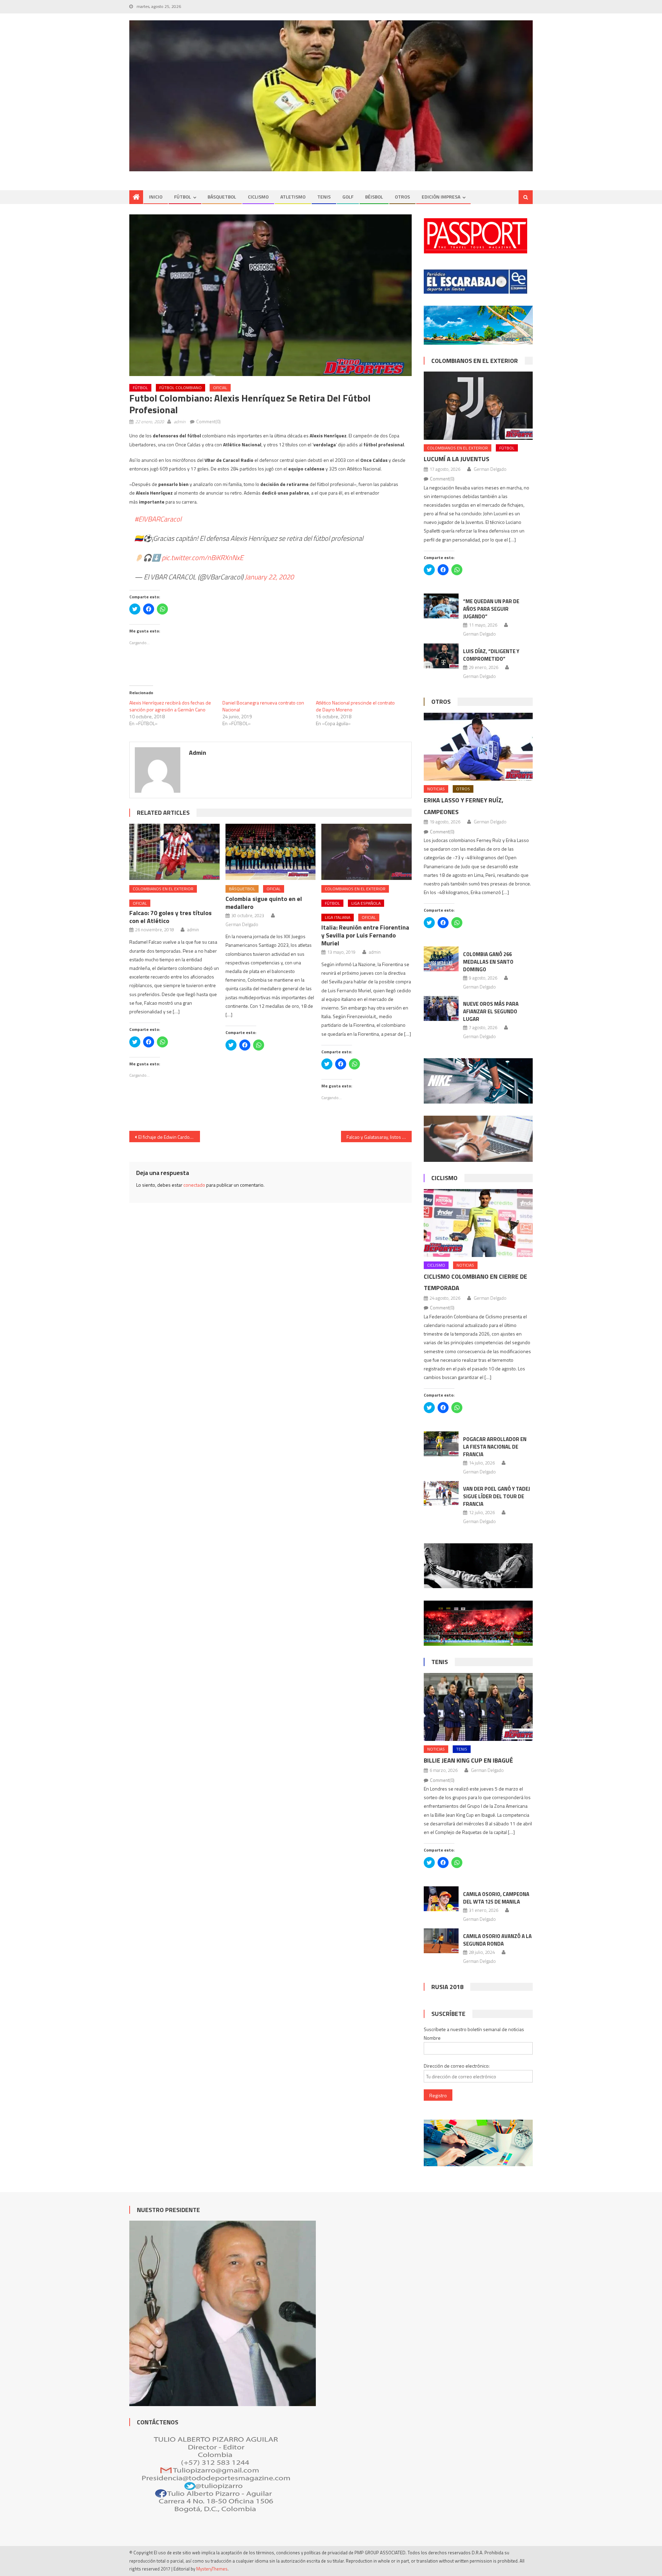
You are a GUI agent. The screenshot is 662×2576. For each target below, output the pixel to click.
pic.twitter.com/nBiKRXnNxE (203, 557)
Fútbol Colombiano (180, 388)
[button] (270, 295)
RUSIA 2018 (447, 1987)
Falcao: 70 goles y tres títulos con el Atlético (170, 917)
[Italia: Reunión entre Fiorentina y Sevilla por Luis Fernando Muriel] (367, 852)
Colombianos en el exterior (163, 889)
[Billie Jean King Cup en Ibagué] (478, 1707)
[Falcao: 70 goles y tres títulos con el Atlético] (174, 852)
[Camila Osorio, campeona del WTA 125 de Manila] (441, 1899)
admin (180, 422)
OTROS (402, 197)
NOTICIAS (436, 789)
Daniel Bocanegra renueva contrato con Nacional (263, 706)
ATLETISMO (293, 197)
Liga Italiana (338, 917)
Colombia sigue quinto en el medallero (264, 903)
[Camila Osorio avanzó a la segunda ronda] (441, 1941)
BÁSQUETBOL (222, 197)
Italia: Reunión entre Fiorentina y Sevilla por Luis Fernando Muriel (365, 935)
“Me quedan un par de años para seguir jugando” (491, 609)
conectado (194, 1185)
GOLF (348, 197)
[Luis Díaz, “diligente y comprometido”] (441, 656)
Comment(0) (208, 422)
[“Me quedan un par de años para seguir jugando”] (441, 606)
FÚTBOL (183, 197)
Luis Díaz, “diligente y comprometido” (491, 655)
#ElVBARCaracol (158, 519)
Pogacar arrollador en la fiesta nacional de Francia (495, 1447)
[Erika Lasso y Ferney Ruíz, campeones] (478, 747)
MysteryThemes (212, 2569)
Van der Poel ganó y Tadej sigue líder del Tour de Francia (496, 1496)
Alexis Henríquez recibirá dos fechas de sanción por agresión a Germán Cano (170, 706)
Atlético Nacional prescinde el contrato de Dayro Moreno (355, 706)
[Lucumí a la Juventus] (478, 405)
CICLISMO (258, 197)
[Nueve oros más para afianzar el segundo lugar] (441, 1008)
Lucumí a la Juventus (457, 459)
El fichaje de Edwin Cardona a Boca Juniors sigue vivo (169, 1137)
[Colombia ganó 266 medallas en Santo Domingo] (441, 959)
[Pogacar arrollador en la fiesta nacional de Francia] (441, 1444)
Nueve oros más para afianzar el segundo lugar (491, 1011)
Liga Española (366, 903)
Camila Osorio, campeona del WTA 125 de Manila (496, 1898)
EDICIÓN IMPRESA (441, 197)
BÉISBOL (374, 197)
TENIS (324, 197)
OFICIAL (220, 388)
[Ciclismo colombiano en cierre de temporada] (478, 1223)
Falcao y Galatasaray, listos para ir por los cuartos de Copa (379, 1137)
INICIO (156, 197)
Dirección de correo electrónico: (457, 2066)
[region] (331, 96)
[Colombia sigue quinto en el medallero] (271, 852)
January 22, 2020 (269, 577)
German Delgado (242, 924)
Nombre (432, 2038)
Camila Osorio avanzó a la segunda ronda (497, 1940)
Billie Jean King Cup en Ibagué (468, 1760)
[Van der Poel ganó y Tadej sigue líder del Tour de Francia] (441, 1493)
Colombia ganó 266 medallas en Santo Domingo (488, 962)
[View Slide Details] (331, 96)
